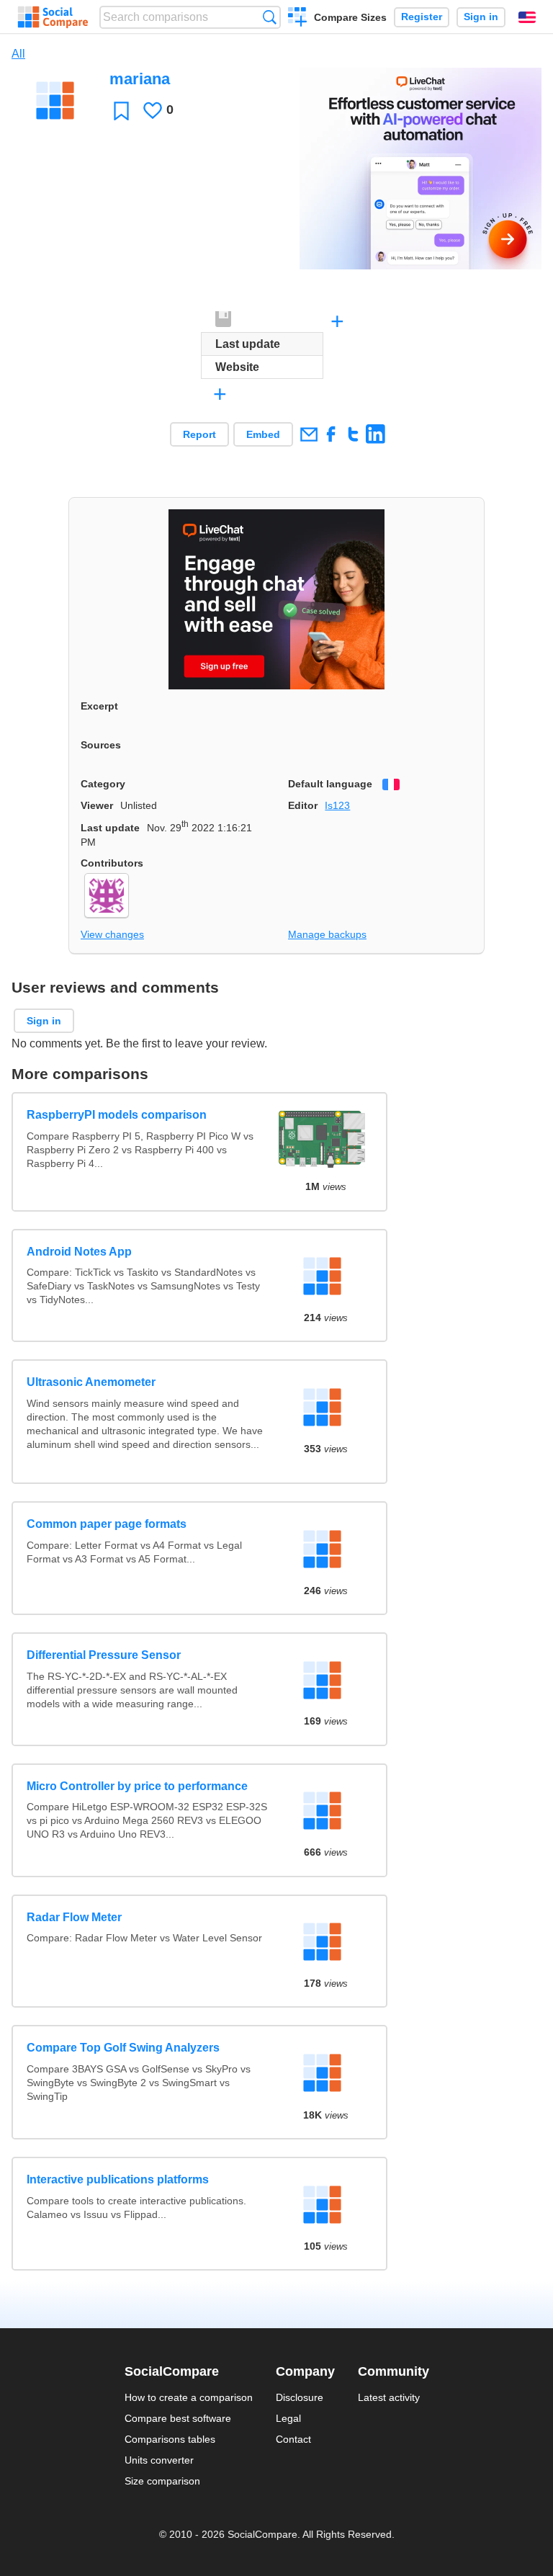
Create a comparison (298, 19)
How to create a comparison (189, 2397)
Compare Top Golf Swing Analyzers (123, 2048)
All (18, 54)
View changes (112, 934)
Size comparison (162, 2481)
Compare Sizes (350, 17)
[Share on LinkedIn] (376, 434)
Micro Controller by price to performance (137, 1786)
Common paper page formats (107, 1524)
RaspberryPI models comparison (117, 1115)
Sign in (481, 17)
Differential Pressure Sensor (104, 1655)
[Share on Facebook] (331, 434)
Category (103, 784)
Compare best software (178, 2418)
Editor (303, 805)
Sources (101, 745)
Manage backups (327, 934)
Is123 (337, 805)
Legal (288, 2418)
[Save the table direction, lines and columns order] (224, 320)
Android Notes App (79, 1252)
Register (422, 17)
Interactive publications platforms (118, 2179)
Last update (110, 828)
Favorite (121, 111)
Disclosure (300, 2397)
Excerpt (99, 706)
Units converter (159, 2460)
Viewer (97, 805)
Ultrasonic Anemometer (91, 1382)
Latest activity (389, 2397)
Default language (330, 784)
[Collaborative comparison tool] (53, 17)
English (527, 17)
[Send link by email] (309, 434)
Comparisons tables (170, 2439)
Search (270, 17)
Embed (263, 434)
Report (199, 434)
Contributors (112, 863)
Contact (293, 2439)
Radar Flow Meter (74, 1917)
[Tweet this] (353, 434)
